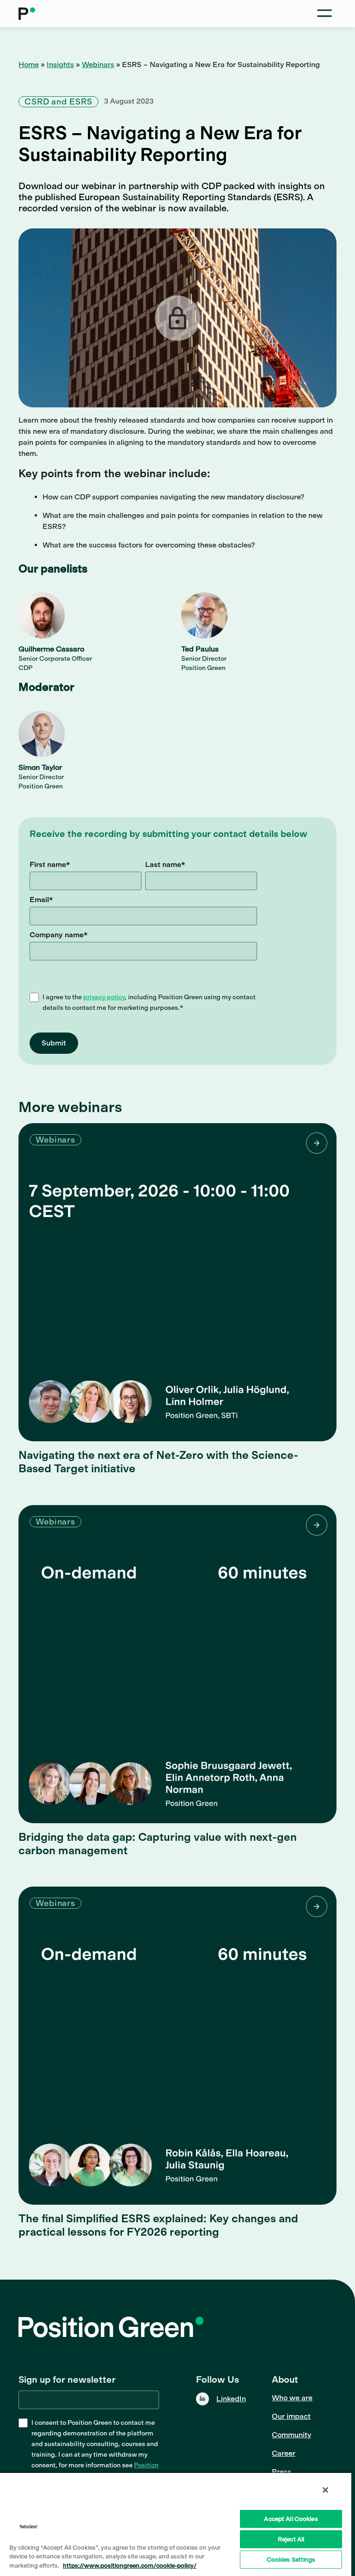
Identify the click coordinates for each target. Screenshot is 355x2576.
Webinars (98, 65)
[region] (176, 2524)
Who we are (292, 2398)
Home (29, 65)
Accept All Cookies (291, 2519)
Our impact (291, 2416)
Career (284, 2453)
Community (291, 2435)
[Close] (325, 2490)
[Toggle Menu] (324, 14)
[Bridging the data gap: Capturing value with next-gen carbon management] (177, 1664)
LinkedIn (231, 2399)
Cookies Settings (291, 2560)
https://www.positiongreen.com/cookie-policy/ (130, 2566)
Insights (60, 65)
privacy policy (104, 997)
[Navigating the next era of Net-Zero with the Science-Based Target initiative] (177, 1282)
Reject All (291, 2539)
